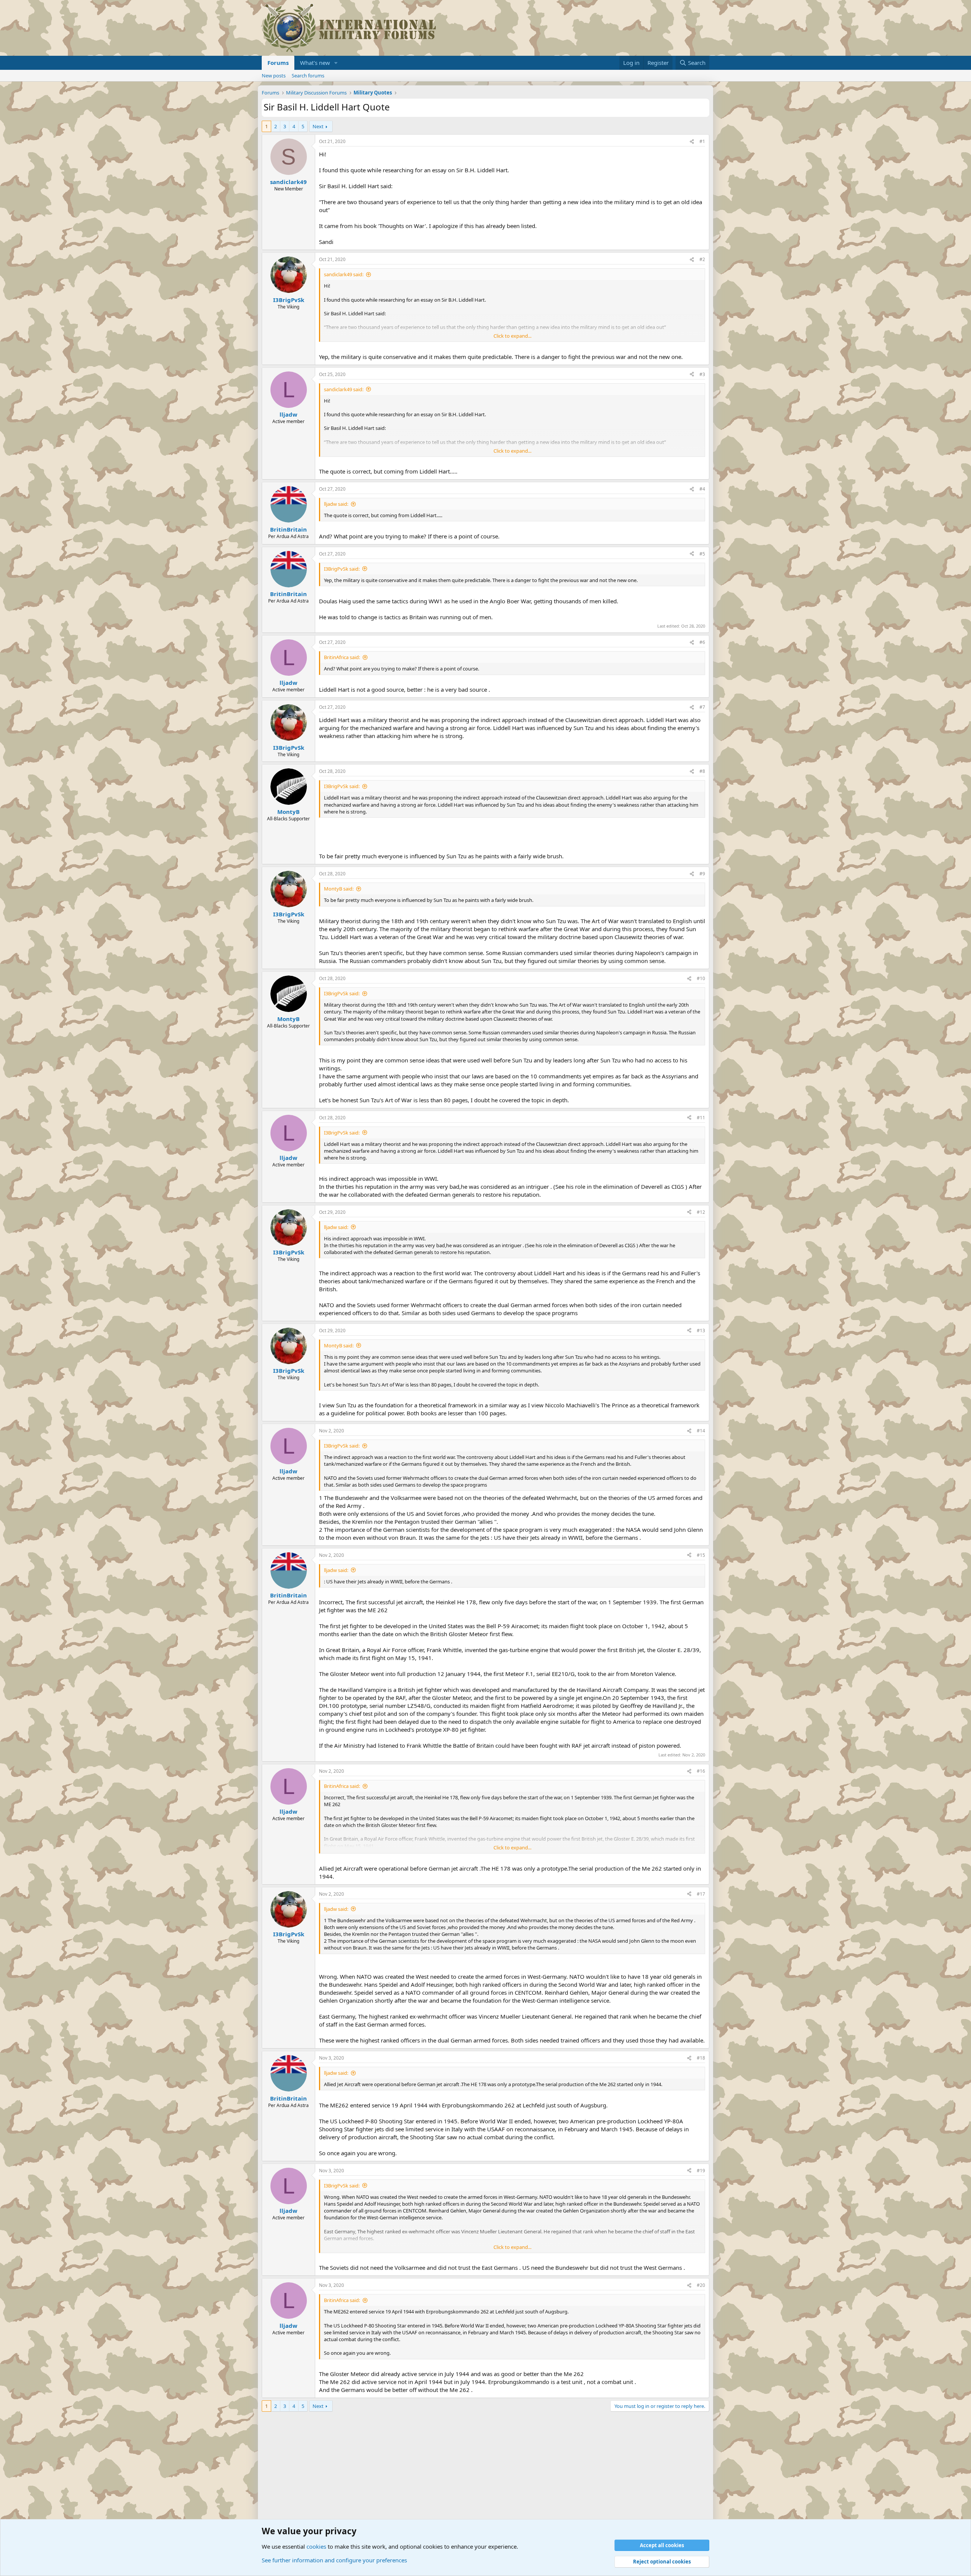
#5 (702, 554)
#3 (702, 374)
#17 (701, 1894)
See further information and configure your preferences (334, 2560)
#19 (701, 2171)
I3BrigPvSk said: (342, 569)
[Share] (692, 142)
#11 (701, 1118)
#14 (701, 1431)
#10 (701, 978)
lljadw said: (336, 504)
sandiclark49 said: (344, 274)
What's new (315, 63)
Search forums (308, 76)
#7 (702, 707)
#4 (702, 489)
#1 (702, 141)
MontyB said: (339, 889)
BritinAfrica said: (342, 657)
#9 (702, 874)
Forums (278, 63)
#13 (701, 1330)
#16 (701, 1771)
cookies (316, 2546)
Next (318, 126)
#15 (701, 1555)
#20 (701, 2285)
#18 (701, 2058)
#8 (702, 771)
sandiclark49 (288, 182)
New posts (274, 76)
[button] (336, 63)
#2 (702, 259)
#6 (702, 642)
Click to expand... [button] (512, 336)
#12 (701, 1212)
